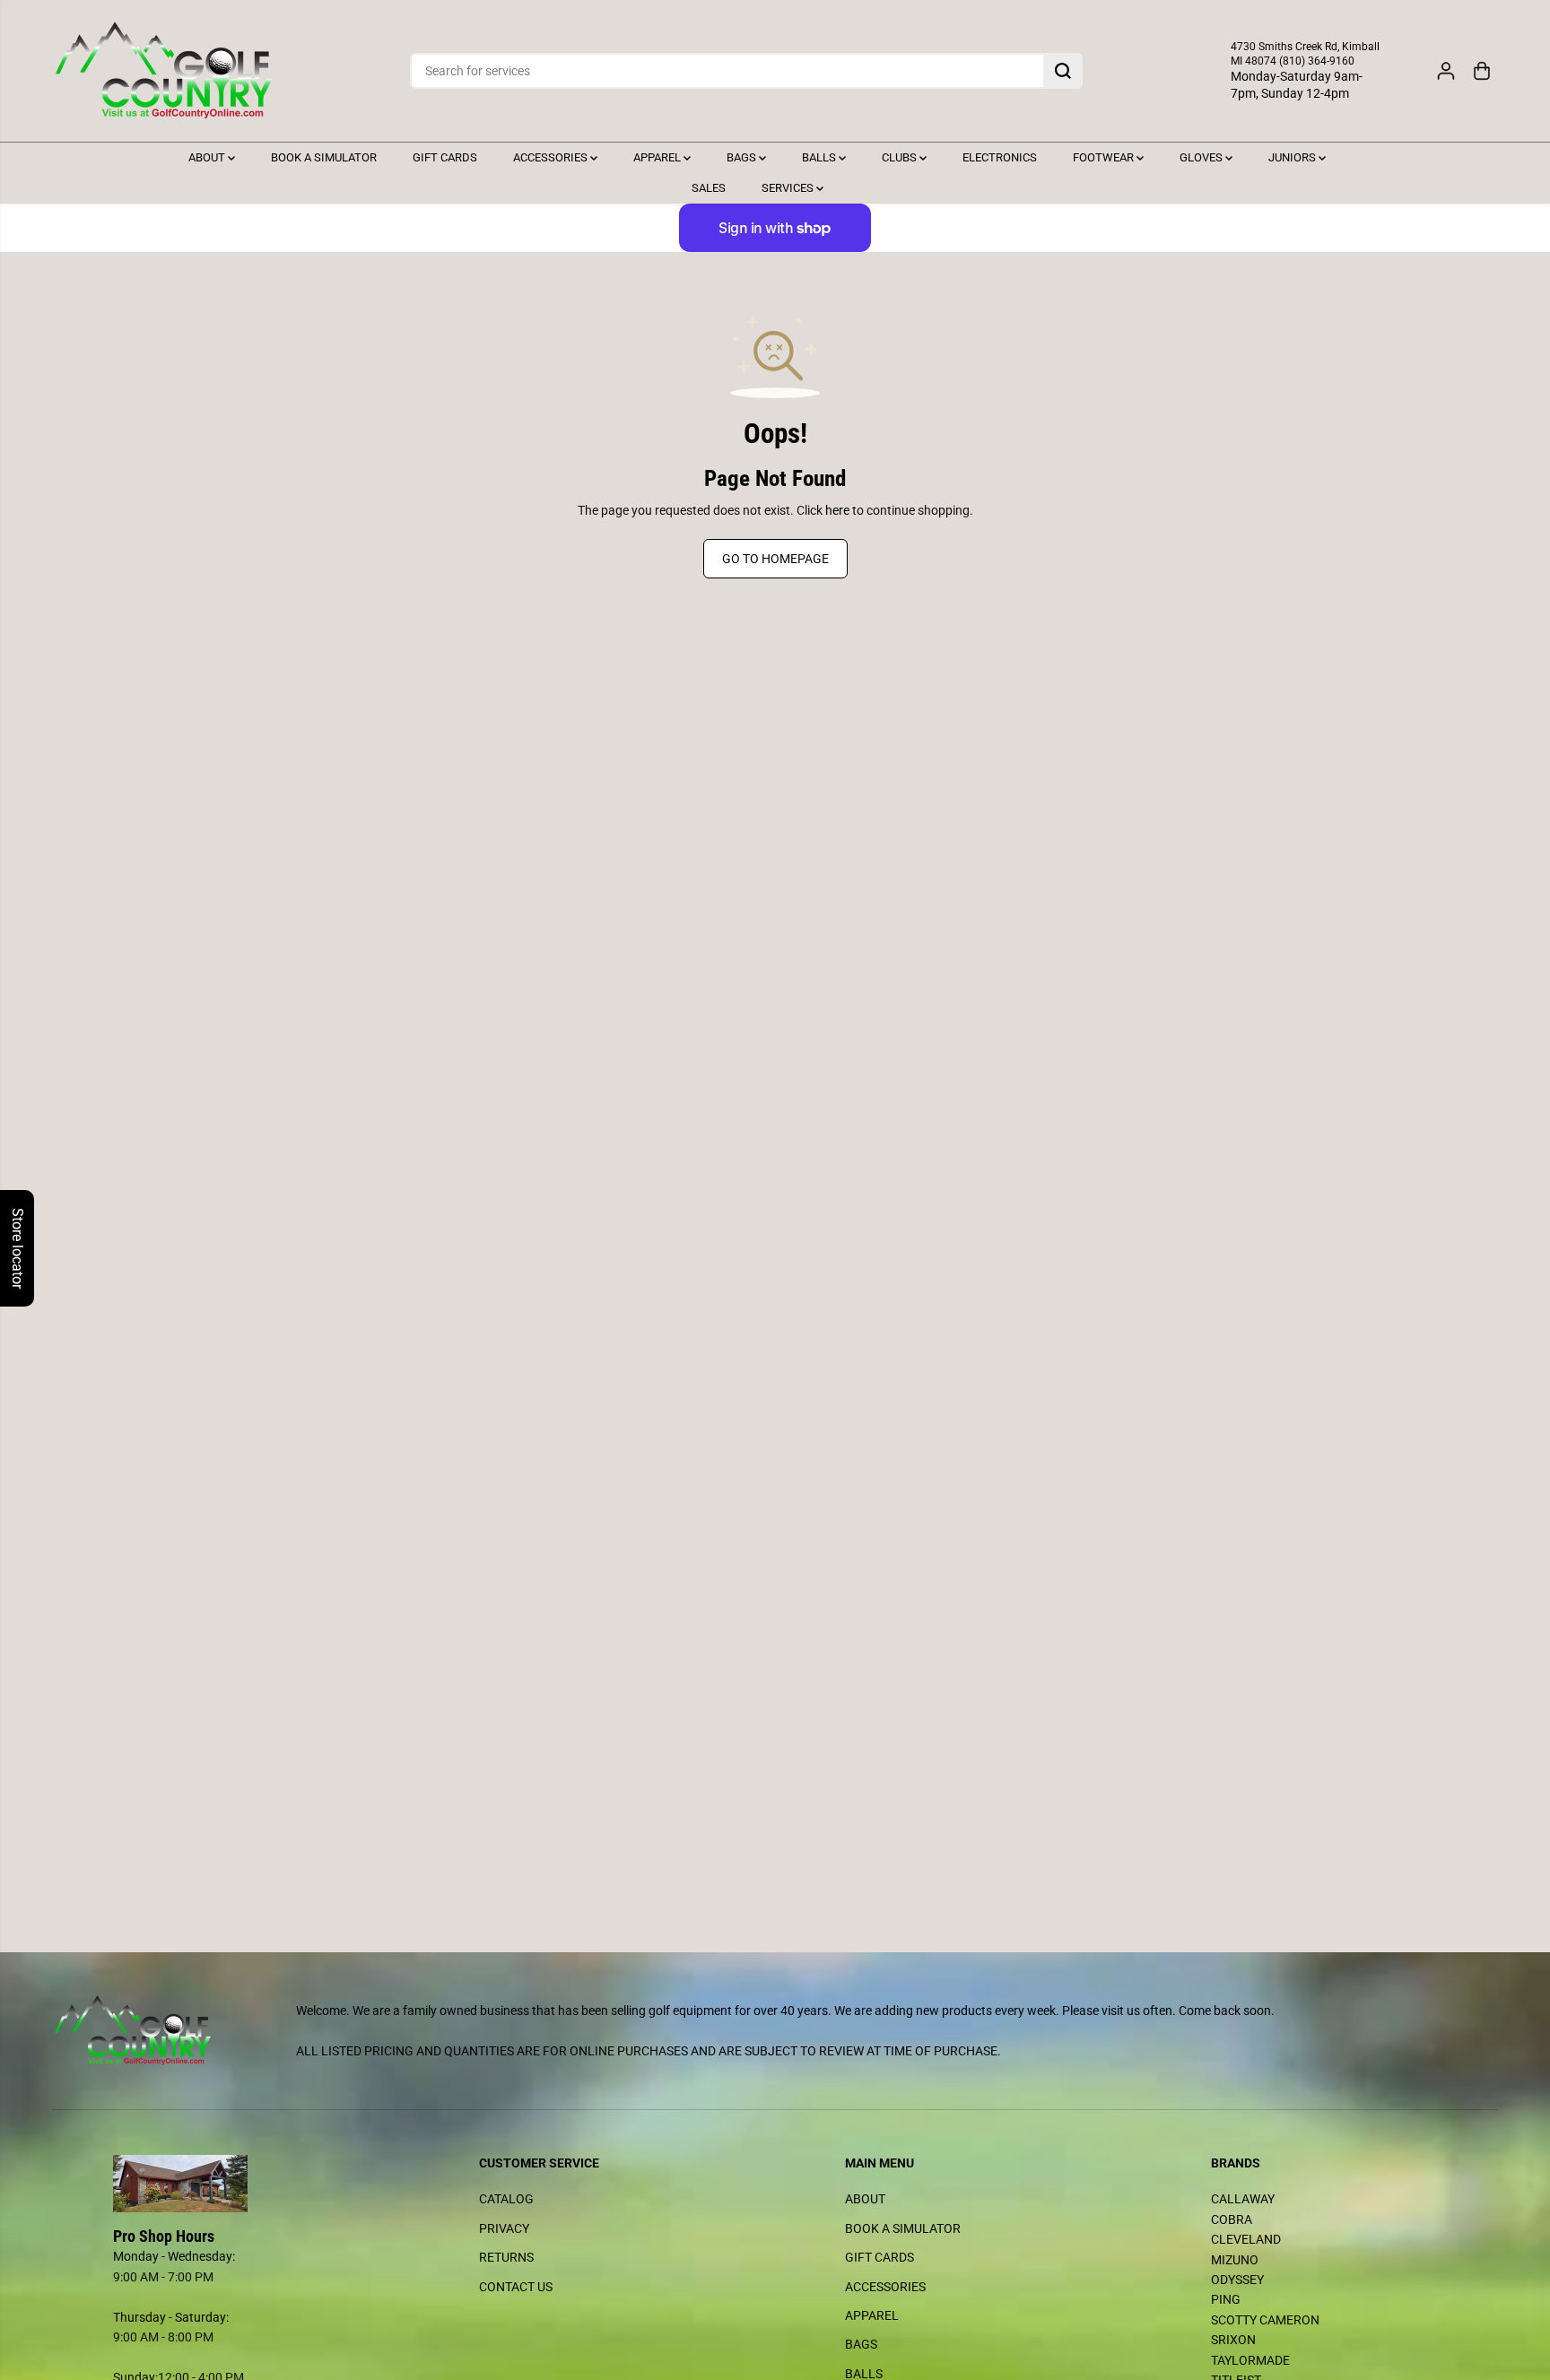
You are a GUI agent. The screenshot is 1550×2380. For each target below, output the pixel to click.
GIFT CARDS (445, 157)
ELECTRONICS (1000, 157)
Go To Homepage (775, 559)
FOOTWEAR (1105, 157)
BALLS (820, 157)
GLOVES (1202, 157)
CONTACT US (516, 2287)
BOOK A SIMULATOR (324, 157)
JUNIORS (1293, 157)
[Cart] (1482, 71)
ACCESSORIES (552, 157)
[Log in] (1446, 71)
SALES (709, 188)
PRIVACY (504, 2228)
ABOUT (208, 157)
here (837, 510)
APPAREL (658, 157)
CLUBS (901, 157)
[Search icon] (1063, 71)
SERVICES (789, 188)
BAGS (743, 157)
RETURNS (506, 2257)
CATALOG (506, 2199)
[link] (226, 2184)
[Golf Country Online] (164, 71)
